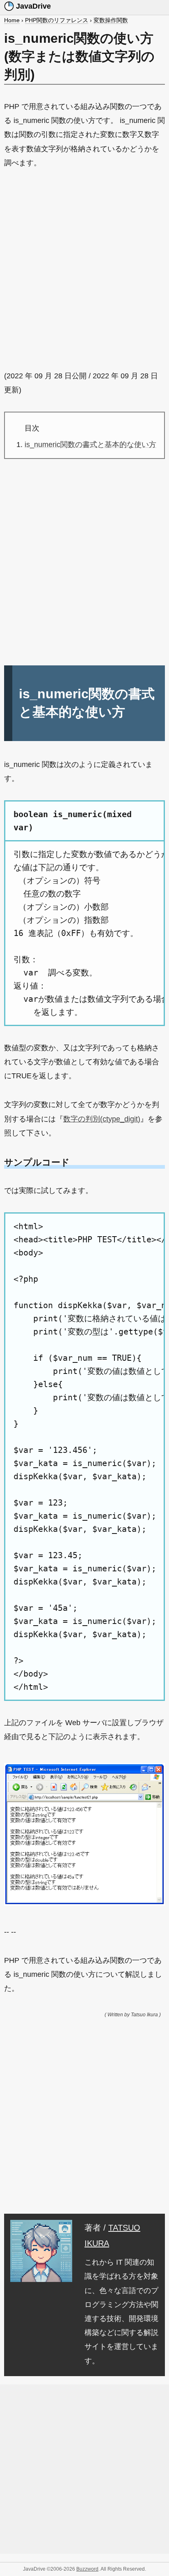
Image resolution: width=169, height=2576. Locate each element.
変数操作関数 (111, 20)
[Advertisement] (84, 269)
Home (12, 20)
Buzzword (87, 2569)
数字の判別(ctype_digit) (102, 1119)
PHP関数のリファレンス (57, 20)
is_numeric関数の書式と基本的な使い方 (90, 445)
